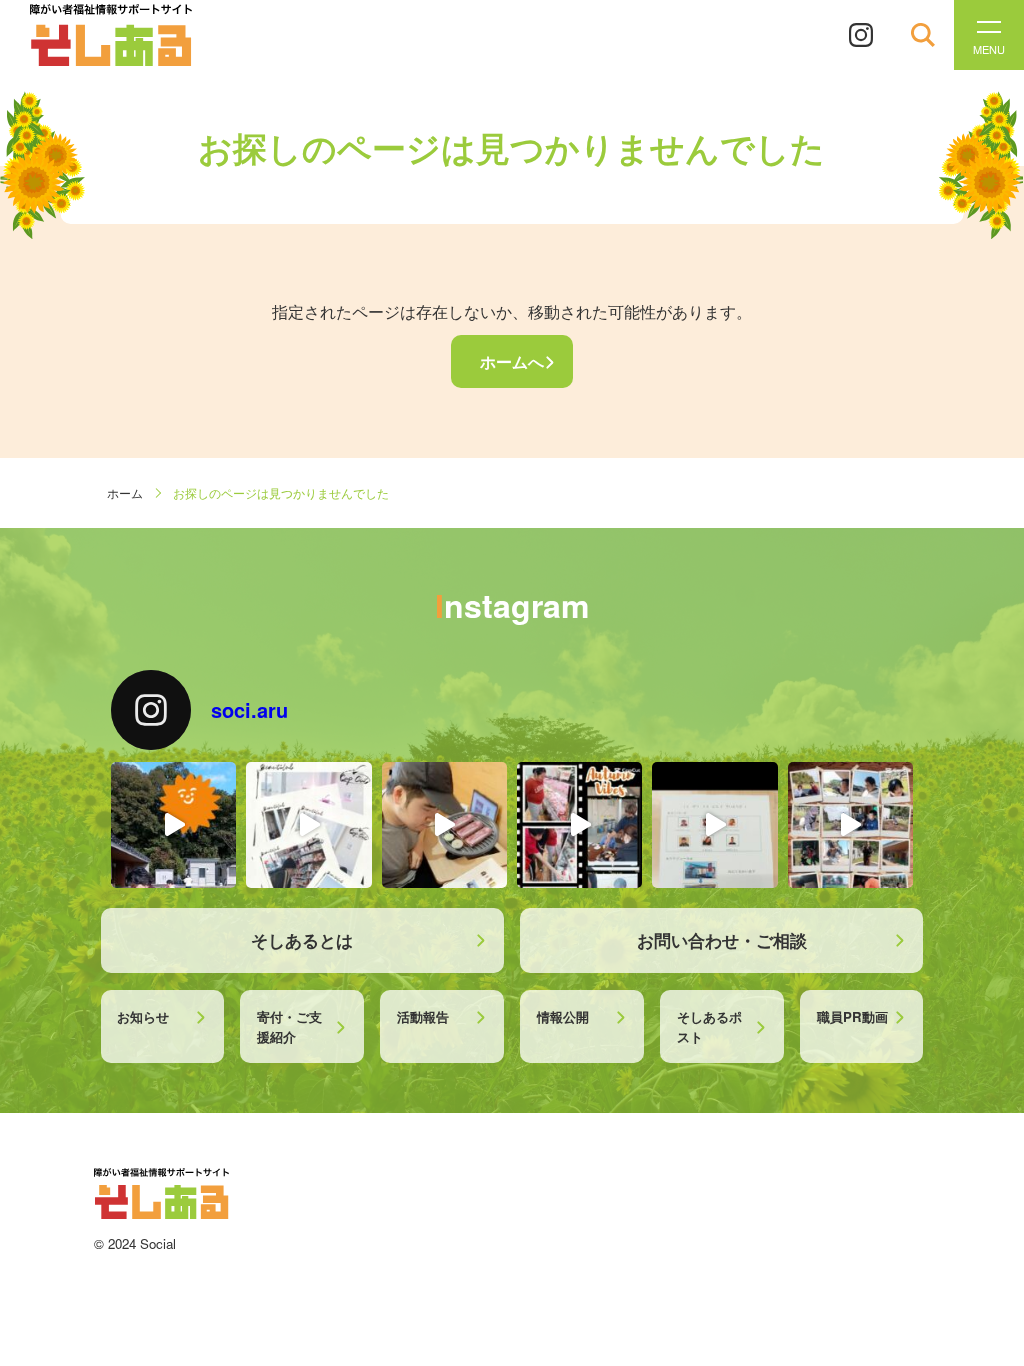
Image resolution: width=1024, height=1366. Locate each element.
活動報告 (423, 1016)
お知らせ (143, 1016)
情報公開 (563, 1016)
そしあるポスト (709, 1026)
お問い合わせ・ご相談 (722, 940)
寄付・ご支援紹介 (289, 1026)
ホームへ (512, 361)
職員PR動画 (852, 1016)
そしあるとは (302, 940)
